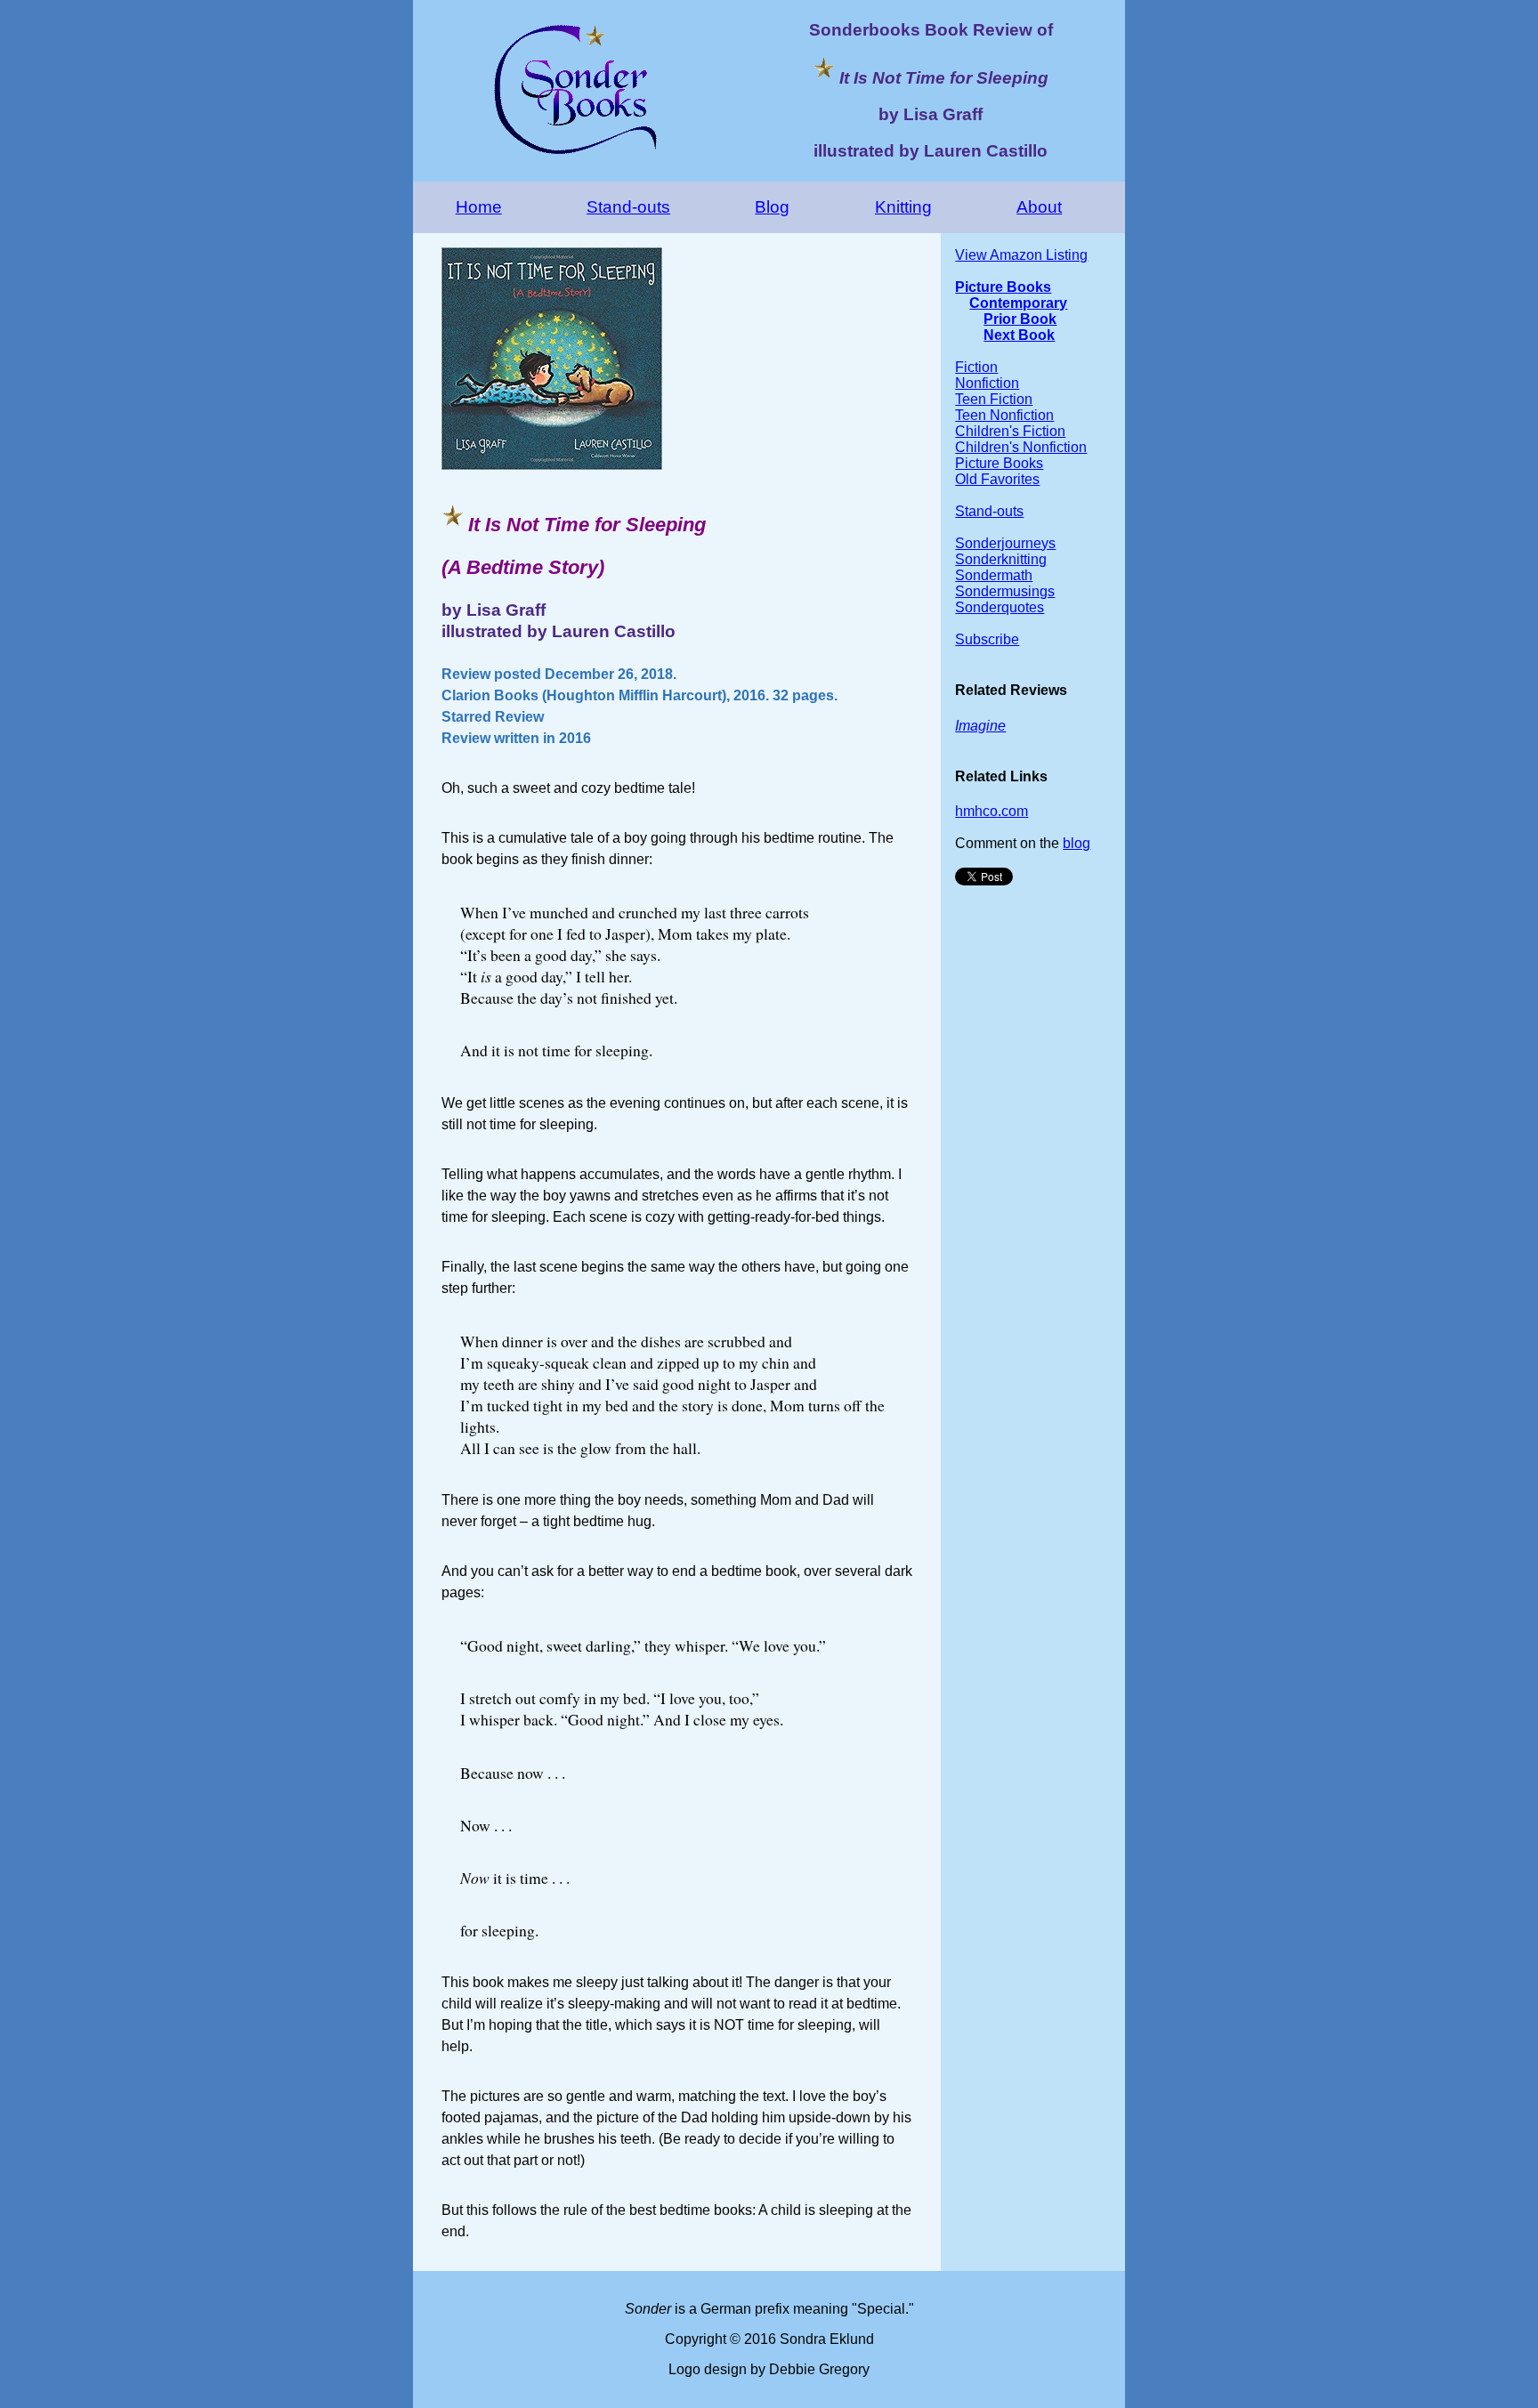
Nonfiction (987, 383)
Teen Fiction (994, 399)
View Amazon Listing (1021, 255)
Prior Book (1020, 319)
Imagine (980, 726)
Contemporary (1018, 303)
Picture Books (1003, 287)
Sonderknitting (1001, 559)
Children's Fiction (1010, 431)
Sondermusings (1005, 591)
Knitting (903, 207)
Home (479, 207)
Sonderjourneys (1005, 543)
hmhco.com (992, 811)
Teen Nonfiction (1004, 415)
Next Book (1019, 335)
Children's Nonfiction (1021, 447)
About (1039, 207)
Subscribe (987, 639)
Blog (772, 207)
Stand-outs (628, 207)
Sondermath (994, 575)
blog (1077, 843)
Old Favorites (997, 479)
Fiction (976, 367)
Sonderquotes (1000, 607)
